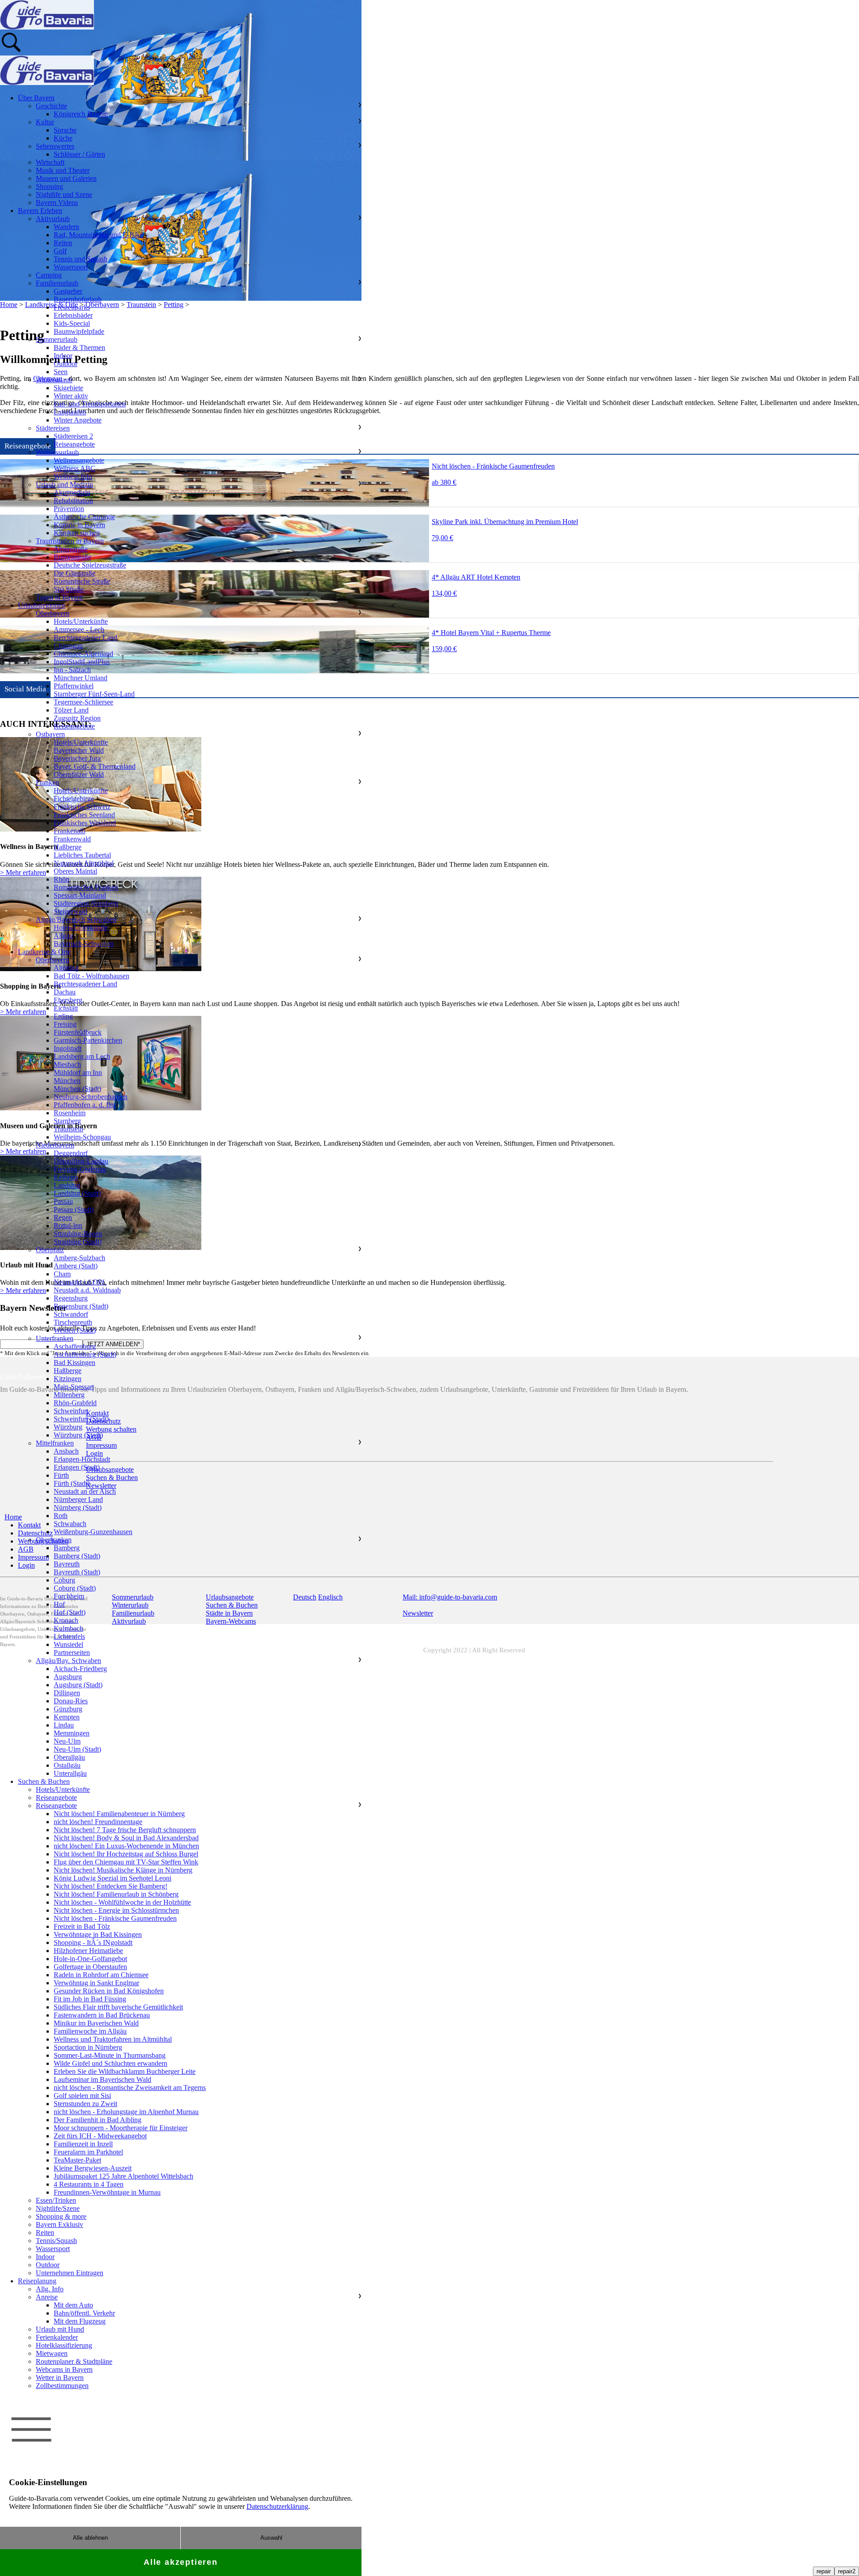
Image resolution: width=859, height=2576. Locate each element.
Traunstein (68, 1129)
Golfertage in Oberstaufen (90, 1967)
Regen (63, 1218)
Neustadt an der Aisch (85, 1491)
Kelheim (66, 1177)
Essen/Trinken (56, 2200)
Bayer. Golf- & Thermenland (95, 766)
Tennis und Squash (81, 259)
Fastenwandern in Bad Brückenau (102, 2015)
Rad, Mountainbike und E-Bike (98, 235)
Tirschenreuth (73, 1322)
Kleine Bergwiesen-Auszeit (93, 2168)
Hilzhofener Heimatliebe (88, 1951)
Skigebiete (68, 388)
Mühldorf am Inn (78, 1073)
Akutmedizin (72, 493)
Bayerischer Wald (79, 750)
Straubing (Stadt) (78, 1242)
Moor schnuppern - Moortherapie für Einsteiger (121, 2128)
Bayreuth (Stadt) (77, 1572)
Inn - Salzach (72, 670)
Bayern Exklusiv (60, 2224)
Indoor (63, 356)
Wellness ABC (74, 468)
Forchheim (69, 1596)
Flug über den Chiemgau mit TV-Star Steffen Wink (126, 1862)
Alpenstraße (71, 549)
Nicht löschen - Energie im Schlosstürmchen (116, 1910)
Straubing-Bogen (78, 1234)
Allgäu (63, 936)
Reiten (63, 243)
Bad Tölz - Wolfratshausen (91, 976)
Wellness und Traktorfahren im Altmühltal (113, 2039)
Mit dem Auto (73, 2305)
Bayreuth (67, 1564)
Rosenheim (70, 1113)
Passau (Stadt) (74, 1209)
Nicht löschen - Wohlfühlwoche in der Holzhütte (122, 1902)
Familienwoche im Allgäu (90, 2031)
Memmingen (72, 1733)
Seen (61, 372)
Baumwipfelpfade (79, 331)
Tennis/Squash (56, 2241)
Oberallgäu (69, 1757)
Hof (59, 1604)
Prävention (69, 509)
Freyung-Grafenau (80, 1169)
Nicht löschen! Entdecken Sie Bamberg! (111, 1886)
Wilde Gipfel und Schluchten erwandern (111, 2063)
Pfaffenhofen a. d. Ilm (85, 1105)
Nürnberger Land (78, 1499)
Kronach (66, 1620)
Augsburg (68, 1677)
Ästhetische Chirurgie (84, 517)
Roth (61, 1516)
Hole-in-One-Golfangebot (90, 1959)
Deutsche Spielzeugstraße (90, 565)
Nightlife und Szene (64, 194)
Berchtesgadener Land (85, 638)
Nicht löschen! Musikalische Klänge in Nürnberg (123, 1870)
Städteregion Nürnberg (86, 903)
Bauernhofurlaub (78, 299)
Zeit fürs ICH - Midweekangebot (100, 2136)
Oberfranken (54, 1540)
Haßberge (68, 847)
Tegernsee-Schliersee (83, 702)
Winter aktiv (71, 396)
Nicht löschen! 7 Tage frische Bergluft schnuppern (125, 1830)
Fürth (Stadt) (72, 1483)
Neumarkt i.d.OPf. (80, 1282)
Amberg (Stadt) (76, 1266)
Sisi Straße (69, 589)
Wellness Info (73, 476)
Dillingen (67, 1693)
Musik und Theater (63, 170)
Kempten (67, 1717)
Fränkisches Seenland (84, 815)
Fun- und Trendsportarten (90, 404)
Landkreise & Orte (44, 952)
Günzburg (68, 1709)
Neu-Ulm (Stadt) (77, 1749)
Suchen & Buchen (44, 1781)
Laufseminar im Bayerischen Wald (102, 2079)
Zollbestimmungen (62, 2386)
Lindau (64, 1725)
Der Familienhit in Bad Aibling (98, 2120)
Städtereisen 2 (73, 436)
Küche (63, 138)
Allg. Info (50, 2289)
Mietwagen (52, 2353)
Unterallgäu (70, 1773)
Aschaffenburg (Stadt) (85, 1354)
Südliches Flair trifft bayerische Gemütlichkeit (118, 2007)
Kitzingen (68, 1379)
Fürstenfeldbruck (78, 1032)
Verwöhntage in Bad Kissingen (98, 1934)
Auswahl (271, 2538)
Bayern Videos (57, 203)
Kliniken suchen (77, 533)
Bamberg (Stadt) (77, 1556)
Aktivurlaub (53, 219)
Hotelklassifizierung (64, 2345)
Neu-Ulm (67, 1741)
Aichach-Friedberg (80, 1669)
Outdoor (66, 364)
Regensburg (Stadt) (81, 1306)
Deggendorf (71, 1153)
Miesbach (67, 1064)
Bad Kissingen (74, 1363)
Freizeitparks (72, 307)
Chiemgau (68, 646)
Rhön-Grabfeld (75, 1403)
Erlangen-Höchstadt (82, 1459)
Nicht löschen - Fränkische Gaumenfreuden (115, 1918)
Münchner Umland (81, 678)
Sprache (65, 130)
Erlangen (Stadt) (77, 1467)
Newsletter (418, 1613)
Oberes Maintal (75, 871)
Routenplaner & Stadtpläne (74, 2361)
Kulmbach (68, 1628)
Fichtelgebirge (74, 799)
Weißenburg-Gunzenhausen (93, 1532)
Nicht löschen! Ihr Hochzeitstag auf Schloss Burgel (126, 1854)
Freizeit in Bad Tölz (82, 1926)
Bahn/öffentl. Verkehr (84, 2313)
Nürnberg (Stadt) (78, 1508)
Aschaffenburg (75, 1346)
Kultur (45, 122)
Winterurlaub (54, 380)
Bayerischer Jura (77, 758)
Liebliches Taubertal (82, 855)
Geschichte (51, 106)
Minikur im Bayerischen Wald (96, 2023)
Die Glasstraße (74, 573)
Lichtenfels (69, 1636)
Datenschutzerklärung (277, 2506)
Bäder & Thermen (79, 348)
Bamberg (67, 1548)
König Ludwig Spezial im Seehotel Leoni (113, 1878)
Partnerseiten (72, 1653)
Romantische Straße (82, 581)
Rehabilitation (73, 501)
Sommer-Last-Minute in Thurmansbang (110, 2055)
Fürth (61, 1475)
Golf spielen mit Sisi (82, 2096)
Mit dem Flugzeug (80, 2321)
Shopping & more (61, 2216)
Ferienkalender (57, 2337)
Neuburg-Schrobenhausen (91, 1097)
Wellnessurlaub (57, 452)
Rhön (62, 879)
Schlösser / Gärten (79, 154)
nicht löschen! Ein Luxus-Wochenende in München (126, 1846)
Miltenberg (69, 1395)
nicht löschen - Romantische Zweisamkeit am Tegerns (130, 2088)
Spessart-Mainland (80, 895)
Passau (63, 1201)
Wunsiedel (68, 1644)
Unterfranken (55, 1338)
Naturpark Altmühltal (84, 863)
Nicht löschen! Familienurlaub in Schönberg (116, 1894)
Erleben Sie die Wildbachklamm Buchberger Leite (125, 2071)
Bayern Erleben (40, 211)
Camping (49, 275)
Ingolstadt (68, 1048)
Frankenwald (72, 839)
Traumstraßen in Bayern (70, 541)
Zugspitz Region (77, 718)
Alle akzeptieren (181, 2562)
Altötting (66, 968)
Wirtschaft (50, 162)
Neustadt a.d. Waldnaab (87, 1290)
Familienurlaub (57, 283)
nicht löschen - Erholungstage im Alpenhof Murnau (126, 2112)
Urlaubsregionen (41, 605)
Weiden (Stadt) (75, 1330)
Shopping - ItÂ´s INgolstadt (93, 1943)
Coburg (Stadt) (75, 1588)
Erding (63, 1016)
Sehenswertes (55, 146)
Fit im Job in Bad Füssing (90, 1999)
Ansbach (66, 1451)
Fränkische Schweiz (82, 807)
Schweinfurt (71, 1411)
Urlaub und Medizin (64, 484)
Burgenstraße (72, 557)
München (67, 1081)
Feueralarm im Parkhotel (88, 2152)
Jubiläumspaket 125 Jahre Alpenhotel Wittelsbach (123, 2176)
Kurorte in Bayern (79, 525)
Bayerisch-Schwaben (84, 944)
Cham (62, 1274)
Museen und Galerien (66, 178)
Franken (47, 783)
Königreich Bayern (81, 114)
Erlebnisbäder (73, 315)
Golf (60, 251)
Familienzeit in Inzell (83, 2144)
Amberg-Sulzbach (79, 1258)
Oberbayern (53, 613)
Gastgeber (68, 291)
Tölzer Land (71, 710)
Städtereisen (53, 428)
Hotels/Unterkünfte (81, 621)
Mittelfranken (55, 1443)
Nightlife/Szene (58, 2208)
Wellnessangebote (79, 460)
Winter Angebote (78, 420)
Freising (65, 1024)
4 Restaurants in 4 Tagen (89, 2184)
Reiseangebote (74, 444)
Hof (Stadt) (70, 1612)
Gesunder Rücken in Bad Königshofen (109, 1991)
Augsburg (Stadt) (78, 1685)
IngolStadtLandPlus (82, 662)
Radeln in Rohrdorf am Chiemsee (101, 1975)
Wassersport (71, 267)
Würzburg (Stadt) (78, 1435)
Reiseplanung (37, 2281)
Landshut (67, 1185)
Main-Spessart (74, 1387)
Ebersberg (68, 1000)
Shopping (49, 186)
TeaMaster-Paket (77, 2160)
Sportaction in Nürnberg (88, 2047)
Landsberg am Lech (82, 1056)
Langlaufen (70, 412)
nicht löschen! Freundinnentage (98, 1822)
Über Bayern (36, 98)
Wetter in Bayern (60, 2378)
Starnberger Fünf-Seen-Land (94, 694)
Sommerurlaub (57, 339)
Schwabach (70, 1524)
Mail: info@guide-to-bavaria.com (450, 1597)
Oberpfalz (50, 1250)
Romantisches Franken (86, 887)
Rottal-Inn (68, 1226)
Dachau (65, 992)
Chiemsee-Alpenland (83, 654)
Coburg (64, 1580)
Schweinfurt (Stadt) (81, 1419)
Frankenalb (70, 831)
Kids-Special (72, 323)
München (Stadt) (77, 1089)
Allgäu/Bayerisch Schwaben (76, 919)
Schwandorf (71, 1314)
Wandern (66, 227)
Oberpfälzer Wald (79, 774)
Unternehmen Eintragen (70, 2273)
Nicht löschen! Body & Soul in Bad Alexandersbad (126, 1838)
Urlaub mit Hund (60, 2329)
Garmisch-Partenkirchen (88, 1040)
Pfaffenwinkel (74, 686)
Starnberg (67, 1121)
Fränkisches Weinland (85, 823)
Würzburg (68, 1427)
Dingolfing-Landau (81, 1161)
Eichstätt (66, 1008)
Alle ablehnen (90, 2538)
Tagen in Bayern (59, 597)
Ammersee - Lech (79, 629)
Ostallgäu (67, 1765)
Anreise (47, 2297)
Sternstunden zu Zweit (85, 2104)
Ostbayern (50, 734)
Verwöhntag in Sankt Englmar (96, 1983)
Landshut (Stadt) (77, 1193)
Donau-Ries (71, 1701)
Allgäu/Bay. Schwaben (68, 1661)
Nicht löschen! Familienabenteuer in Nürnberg (119, 1814)
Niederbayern (55, 1145)
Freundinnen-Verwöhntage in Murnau (107, 2192)
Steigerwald (70, 911)
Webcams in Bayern (64, 2369)
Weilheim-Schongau (82, 1137)
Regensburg (71, 1298)
